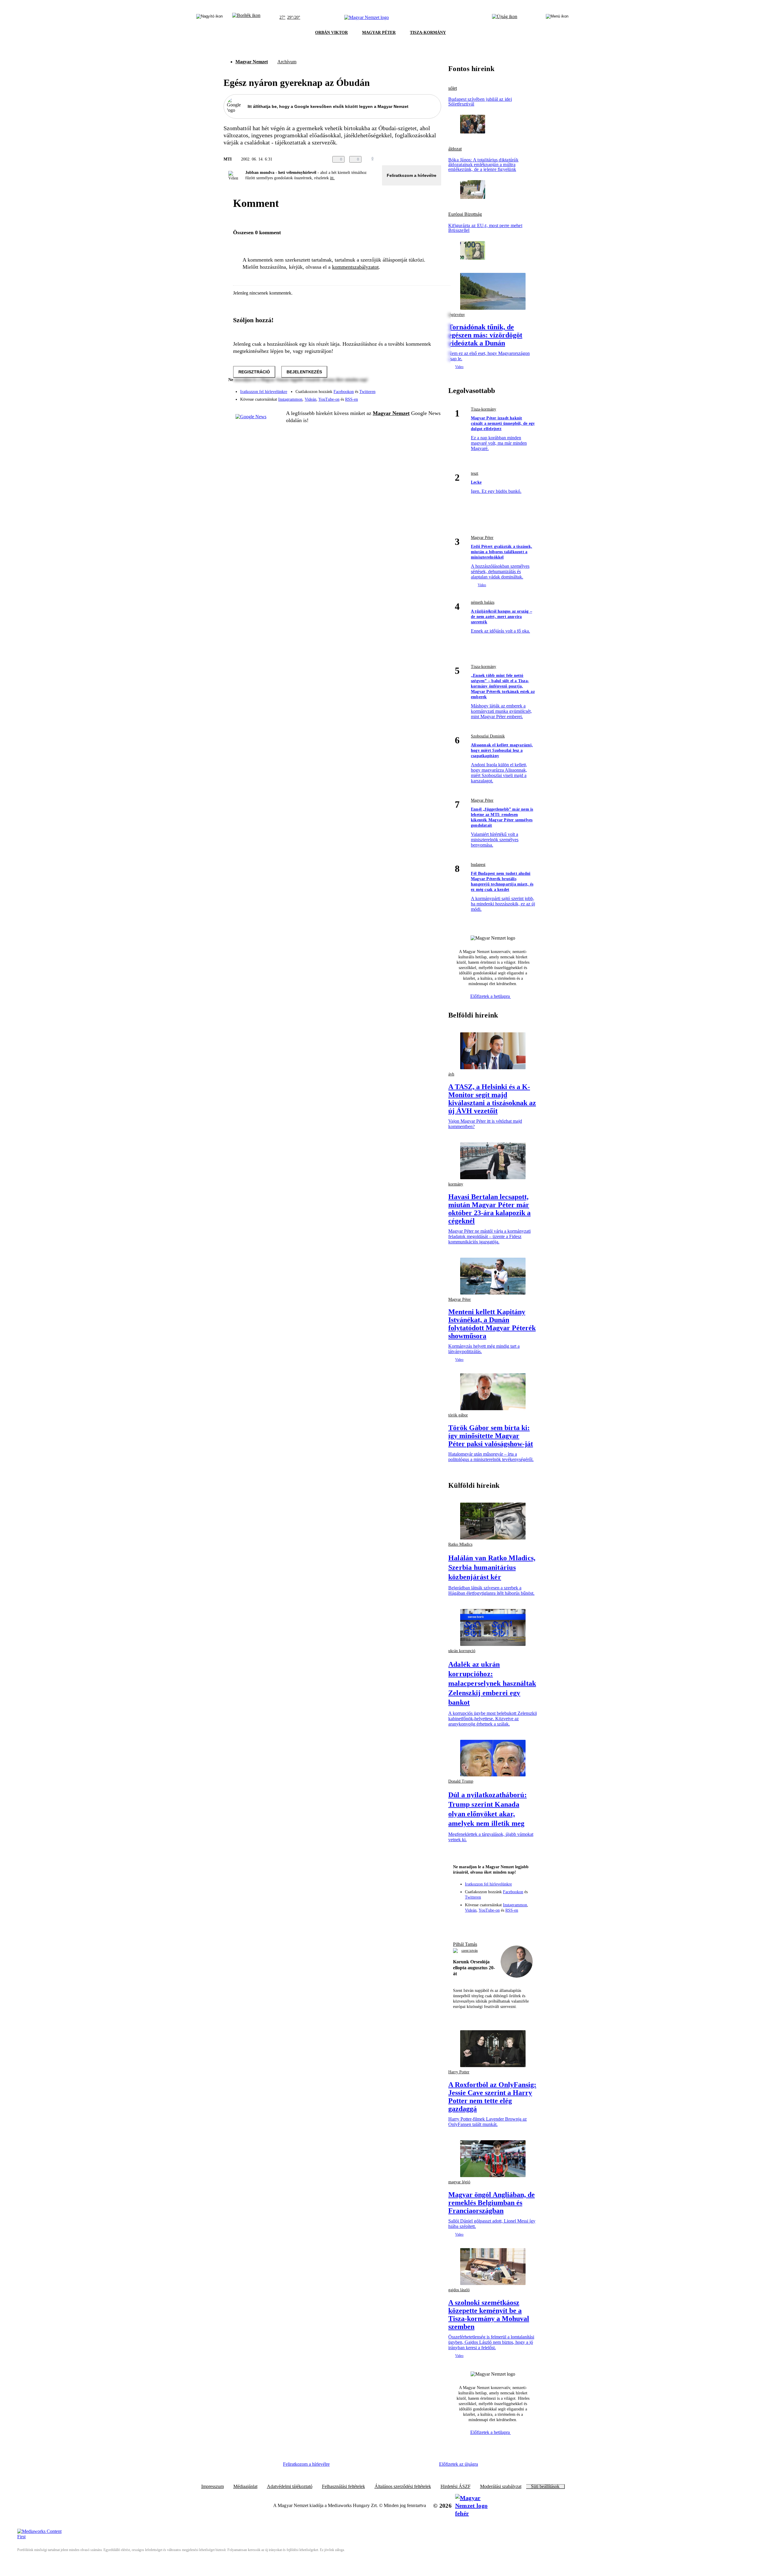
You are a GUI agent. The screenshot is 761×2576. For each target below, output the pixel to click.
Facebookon (344, 392)
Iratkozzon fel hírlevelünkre (264, 392)
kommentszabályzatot (355, 267)
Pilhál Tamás (465, 1944)
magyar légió (459, 2182)
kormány (456, 1184)
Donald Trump (461, 1781)
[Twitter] (433, 389)
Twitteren (367, 392)
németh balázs (483, 602)
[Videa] (409, 397)
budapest (478, 865)
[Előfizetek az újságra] (505, 18)
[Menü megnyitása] (557, 18)
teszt (475, 473)
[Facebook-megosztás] (438, 159)
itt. (332, 178)
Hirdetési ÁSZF (456, 2487)
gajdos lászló (459, 2290)
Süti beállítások (545, 2487)
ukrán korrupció (462, 1651)
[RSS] (433, 397)
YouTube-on (329, 399)
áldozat (455, 149)
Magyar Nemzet (252, 62)
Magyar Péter (482, 538)
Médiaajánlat (245, 2487)
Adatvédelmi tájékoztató (290, 2487)
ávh (451, 1074)
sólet (453, 88)
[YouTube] (421, 397)
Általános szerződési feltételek (403, 2487)
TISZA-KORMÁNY (428, 33)
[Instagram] (421, 389)
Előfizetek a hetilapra (491, 996)
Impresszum (213, 2487)
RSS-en (352, 399)
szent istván (470, 1951)
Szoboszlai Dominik (488, 736)
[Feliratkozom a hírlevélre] (246, 18)
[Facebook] (409, 389)
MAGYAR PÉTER (379, 33)
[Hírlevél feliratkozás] (460, 1923)
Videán (310, 399)
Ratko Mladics (460, 1544)
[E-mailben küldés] (414, 159)
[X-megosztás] (426, 159)
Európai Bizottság (465, 214)
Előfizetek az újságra (459, 2464)
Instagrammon (290, 399)
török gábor (458, 1415)
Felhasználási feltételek (343, 2487)
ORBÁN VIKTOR (331, 33)
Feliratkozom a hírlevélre (412, 175)
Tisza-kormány (484, 409)
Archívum (287, 62)
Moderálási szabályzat (501, 2487)
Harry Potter (459, 2072)
